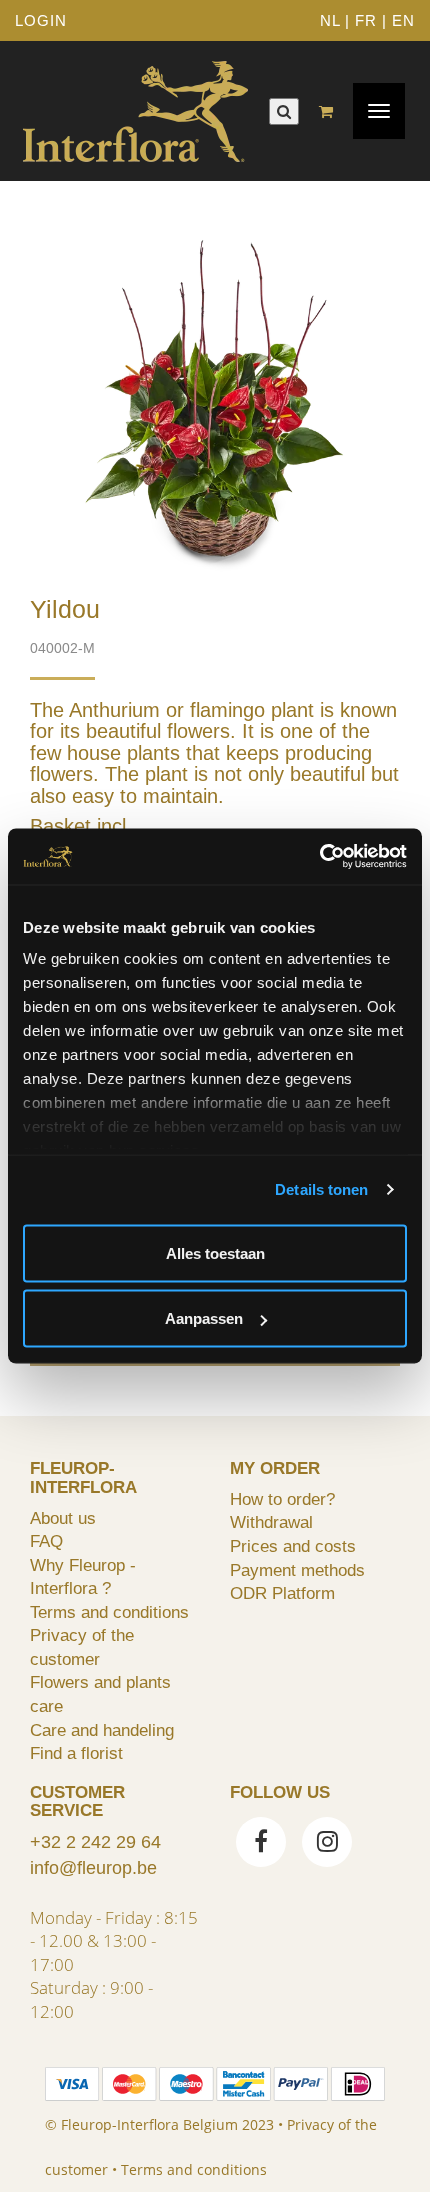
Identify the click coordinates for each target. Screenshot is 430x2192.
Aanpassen (204, 1318)
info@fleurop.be (93, 1868)
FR (366, 20)
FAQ (46, 1541)
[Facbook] (261, 1844)
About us (63, 1518)
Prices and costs (293, 1546)
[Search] (284, 111)
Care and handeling (102, 1730)
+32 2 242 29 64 (95, 1842)
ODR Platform (282, 1593)
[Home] (135, 111)
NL (330, 20)
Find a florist (76, 1753)
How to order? (282, 1499)
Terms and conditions (109, 1612)
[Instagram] (327, 1844)
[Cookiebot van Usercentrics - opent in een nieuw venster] (319, 857)
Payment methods (297, 1570)
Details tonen (321, 1189)
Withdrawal (271, 1522)
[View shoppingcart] (331, 111)
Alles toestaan (215, 1252)
